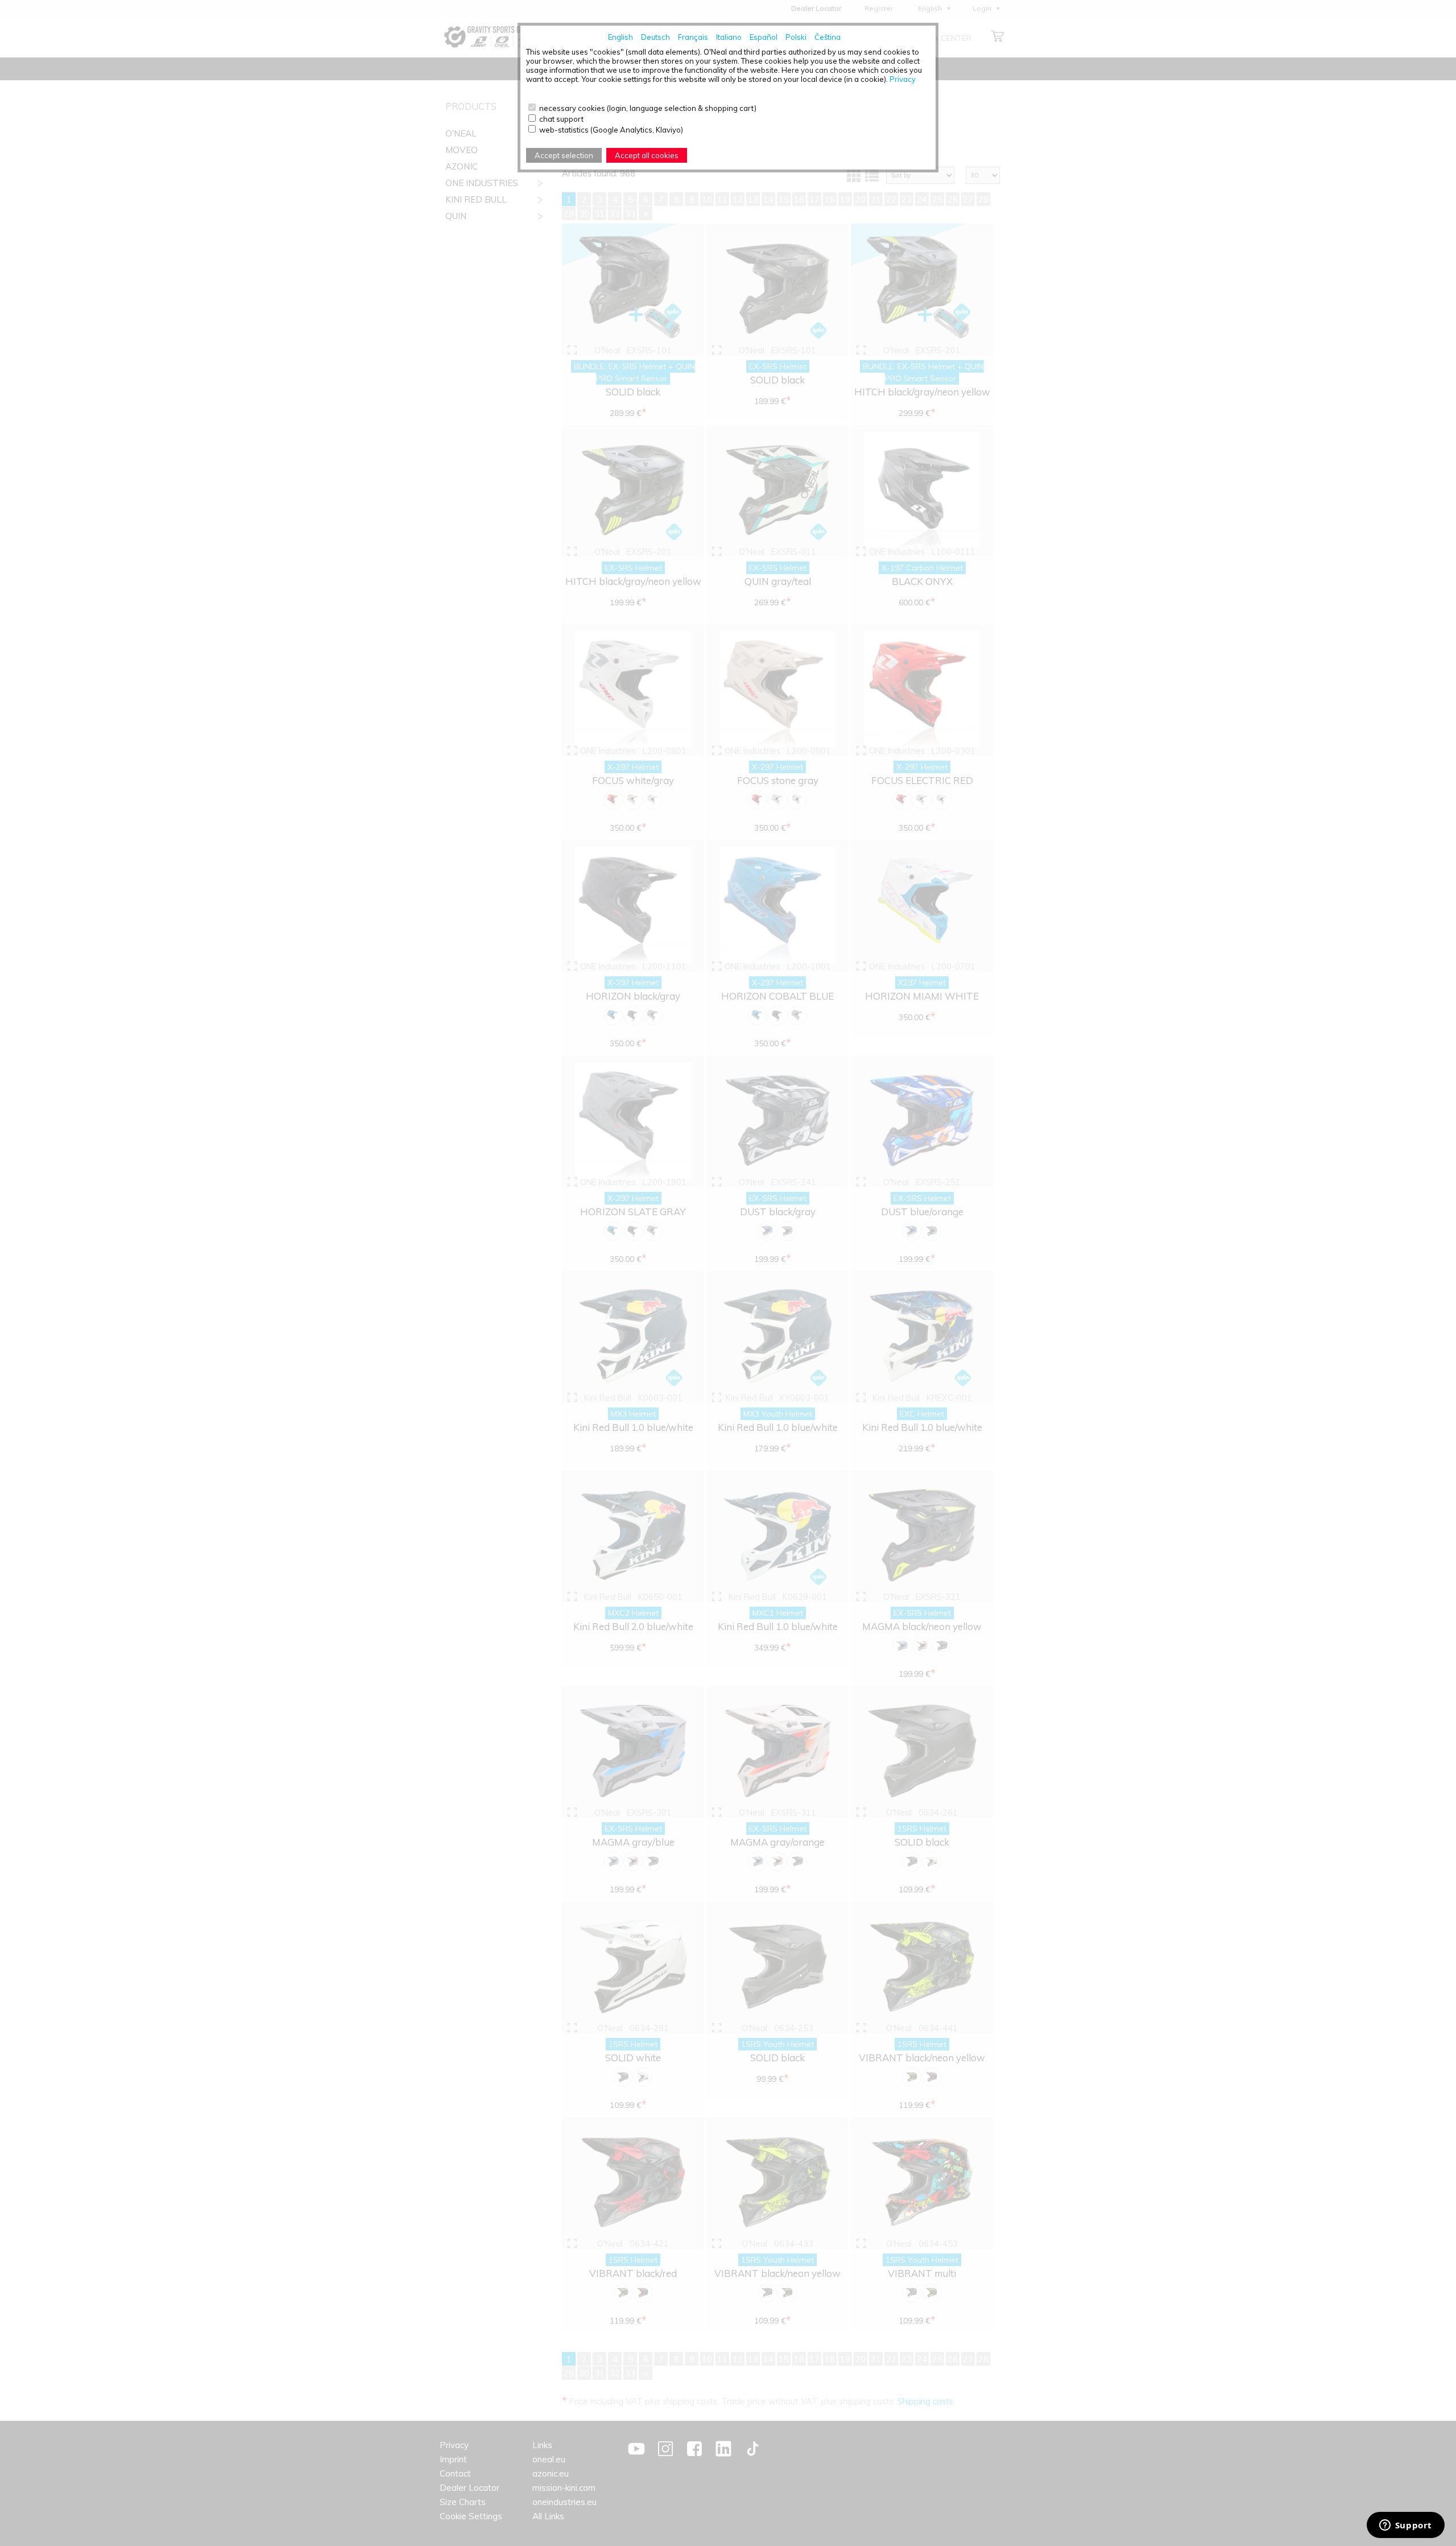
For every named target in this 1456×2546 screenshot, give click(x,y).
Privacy (903, 79)
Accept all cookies (647, 155)
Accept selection (564, 155)
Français (693, 37)
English (621, 37)
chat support (561, 119)
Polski (796, 37)
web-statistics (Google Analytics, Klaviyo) (611, 130)
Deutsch (655, 37)
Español (764, 37)
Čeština (828, 37)
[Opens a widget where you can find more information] (1405, 2526)
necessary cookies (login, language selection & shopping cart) (648, 108)
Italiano (729, 37)
